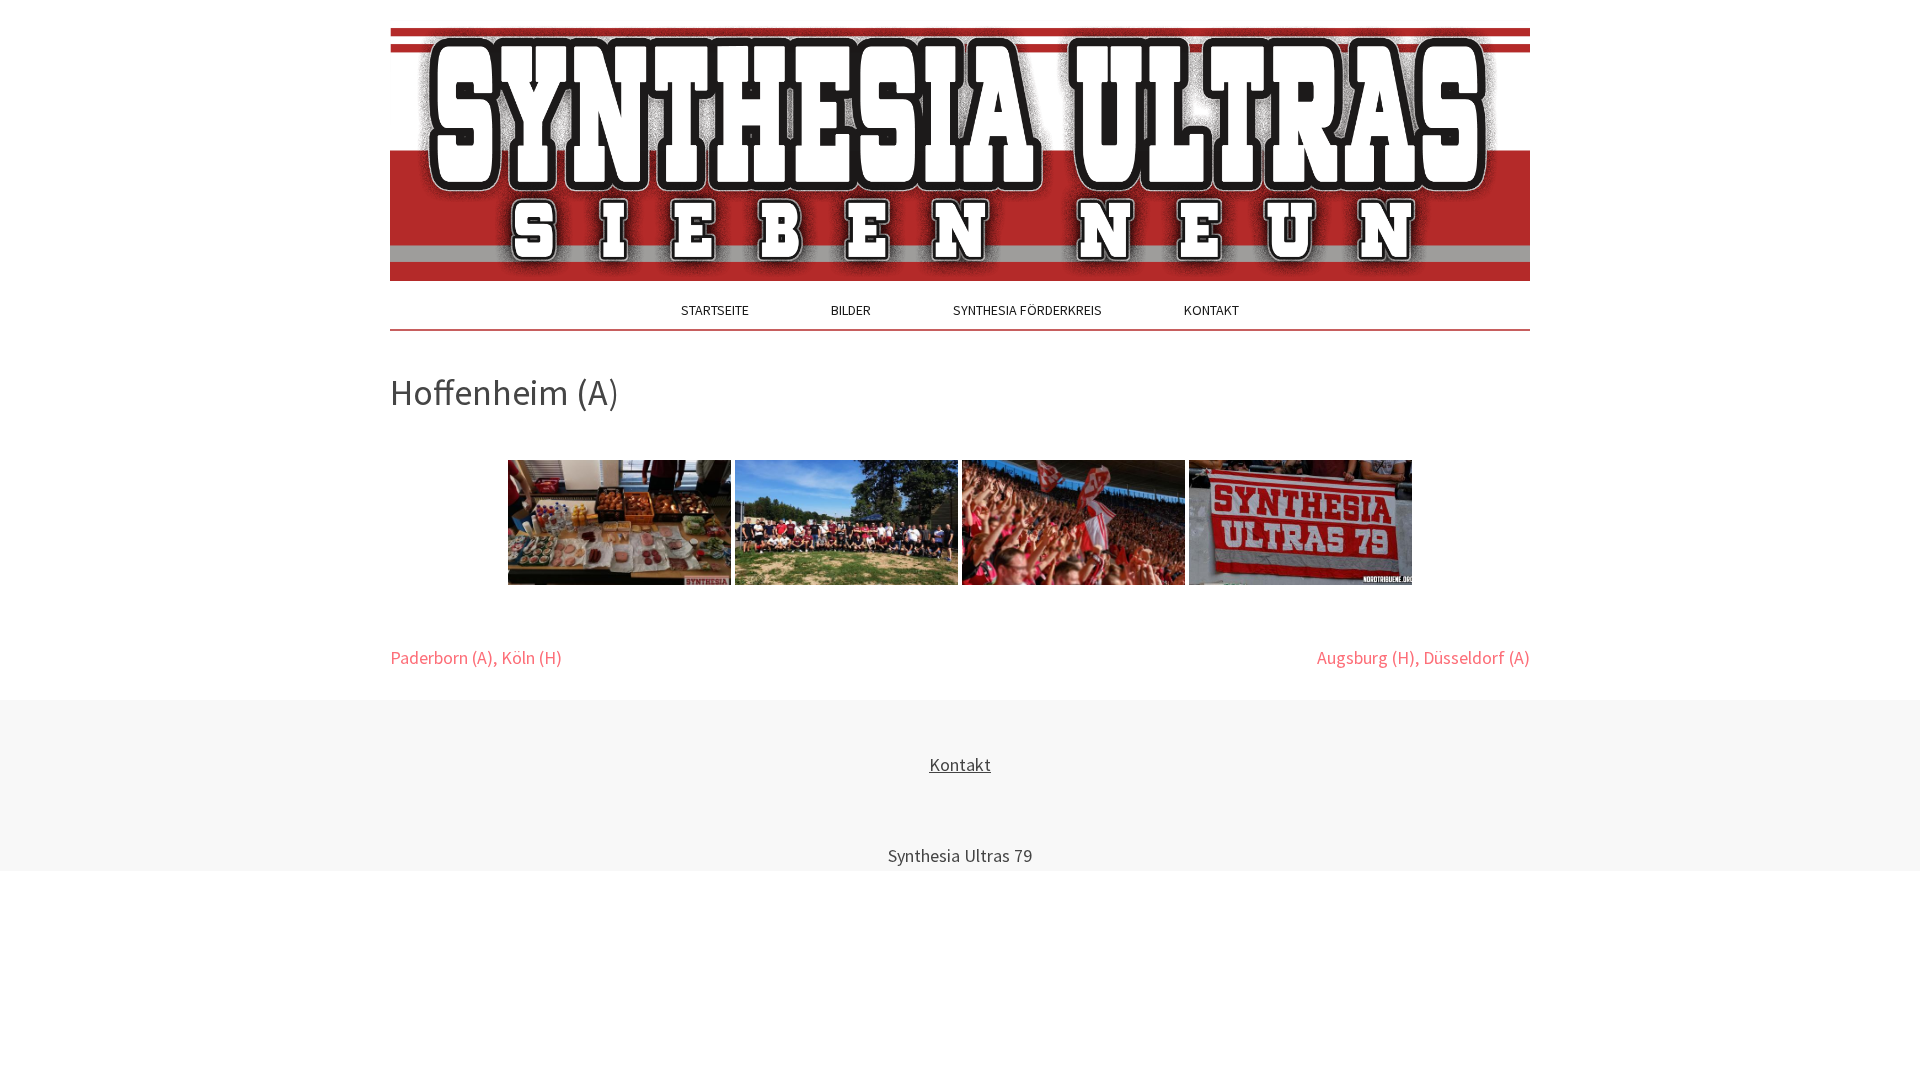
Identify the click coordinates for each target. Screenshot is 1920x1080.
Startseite (715, 310)
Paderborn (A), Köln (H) (476, 657)
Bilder (851, 310)
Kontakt (1211, 310)
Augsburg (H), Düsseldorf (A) (1423, 657)
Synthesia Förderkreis (1027, 310)
